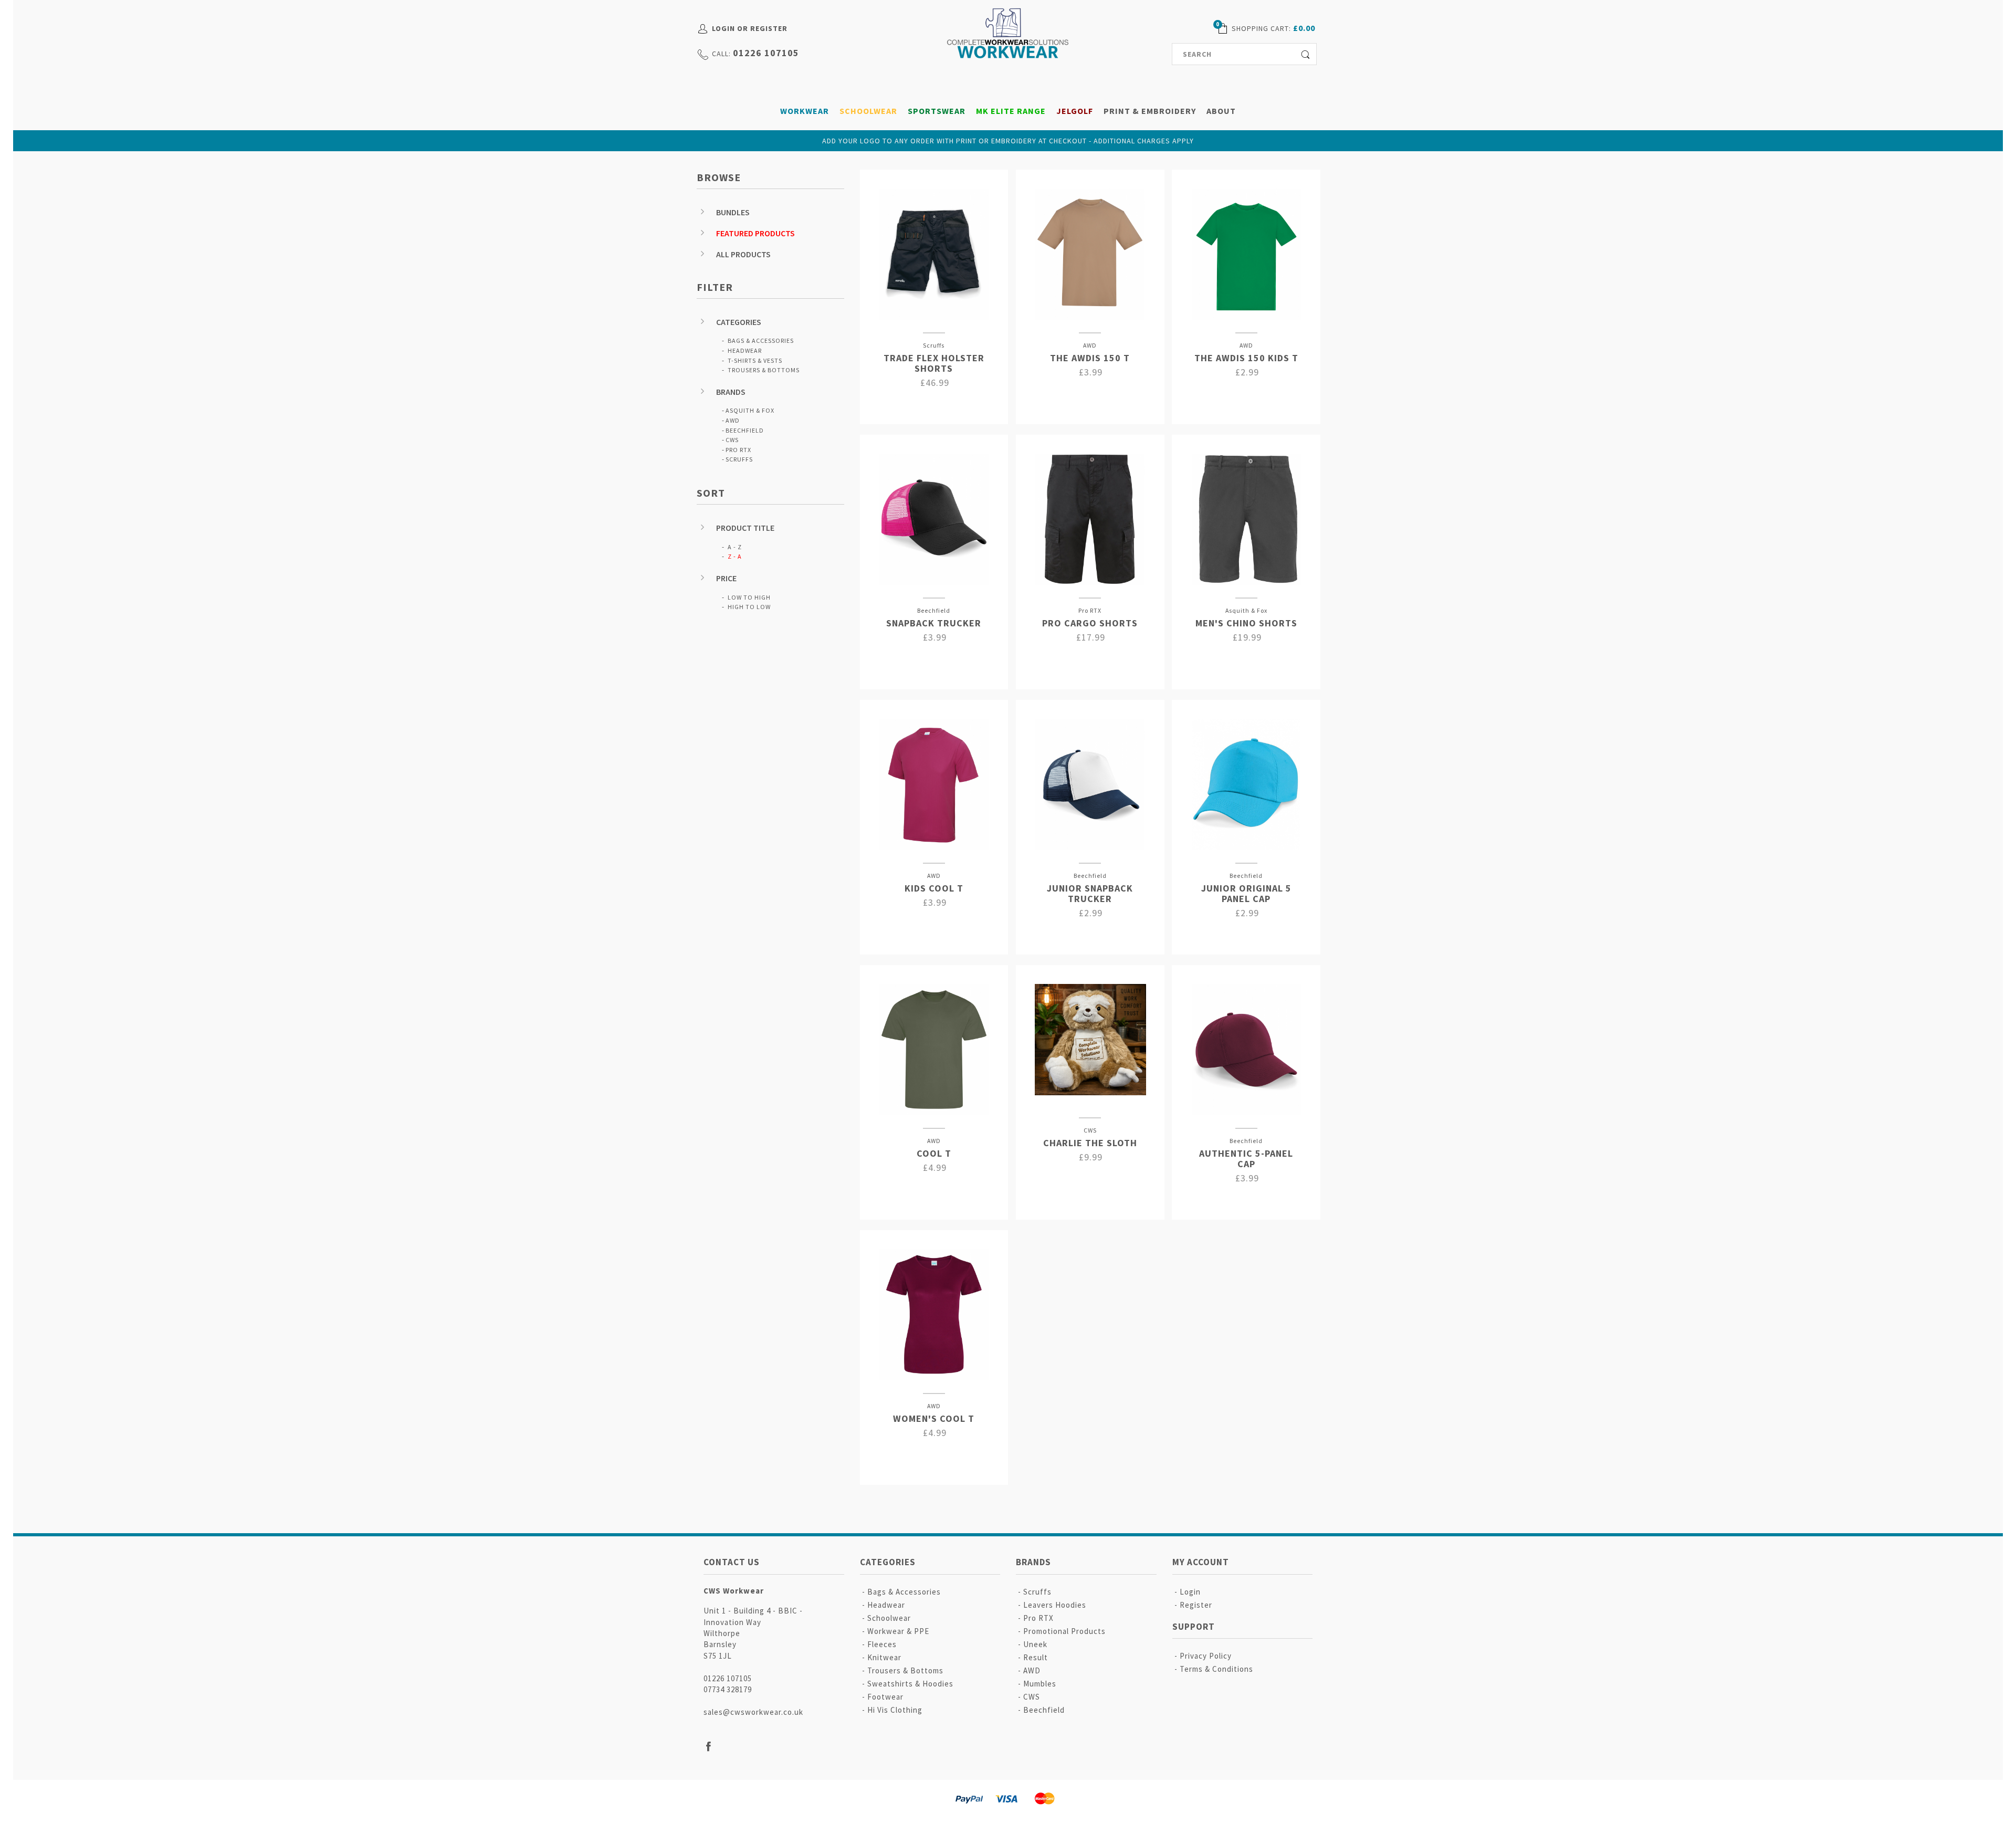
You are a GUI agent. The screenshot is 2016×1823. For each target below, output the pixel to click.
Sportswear (937, 111)
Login (1190, 1592)
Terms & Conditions (1216, 1669)
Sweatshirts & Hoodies (910, 1684)
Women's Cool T (934, 1418)
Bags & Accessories (761, 340)
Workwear (805, 111)
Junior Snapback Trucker (1090, 893)
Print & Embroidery (1150, 111)
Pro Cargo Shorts (1090, 623)
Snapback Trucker (934, 623)
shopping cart (1260, 28)
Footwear (885, 1697)
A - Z (735, 547)
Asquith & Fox (750, 410)
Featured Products (755, 233)
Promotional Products (1064, 1631)
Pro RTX (738, 450)
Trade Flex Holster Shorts (934, 363)
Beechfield (745, 430)
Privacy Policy (1206, 1656)
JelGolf (1075, 111)
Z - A (735, 556)
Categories (739, 322)
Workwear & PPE (898, 1631)
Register (1196, 1605)
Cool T (934, 1153)
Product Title (745, 528)
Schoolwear (868, 111)
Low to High (749, 597)
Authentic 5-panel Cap (1246, 1159)
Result (1036, 1657)
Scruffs (739, 459)
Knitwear (884, 1657)
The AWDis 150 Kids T (1246, 358)
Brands (731, 392)
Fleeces (882, 1644)
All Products (743, 254)
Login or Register (750, 28)
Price (726, 578)
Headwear (745, 350)
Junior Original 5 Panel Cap (1246, 893)
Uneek (1035, 1644)
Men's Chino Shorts (1246, 623)
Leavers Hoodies (1055, 1605)
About (1221, 111)
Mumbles (1040, 1684)
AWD (733, 420)
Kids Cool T (934, 888)
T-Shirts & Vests (755, 360)
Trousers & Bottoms (764, 370)
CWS (732, 440)
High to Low (749, 607)
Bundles (733, 212)
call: (721, 54)
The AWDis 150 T (1090, 358)
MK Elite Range (1011, 111)
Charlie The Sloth (1090, 1143)
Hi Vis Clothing (895, 1710)
